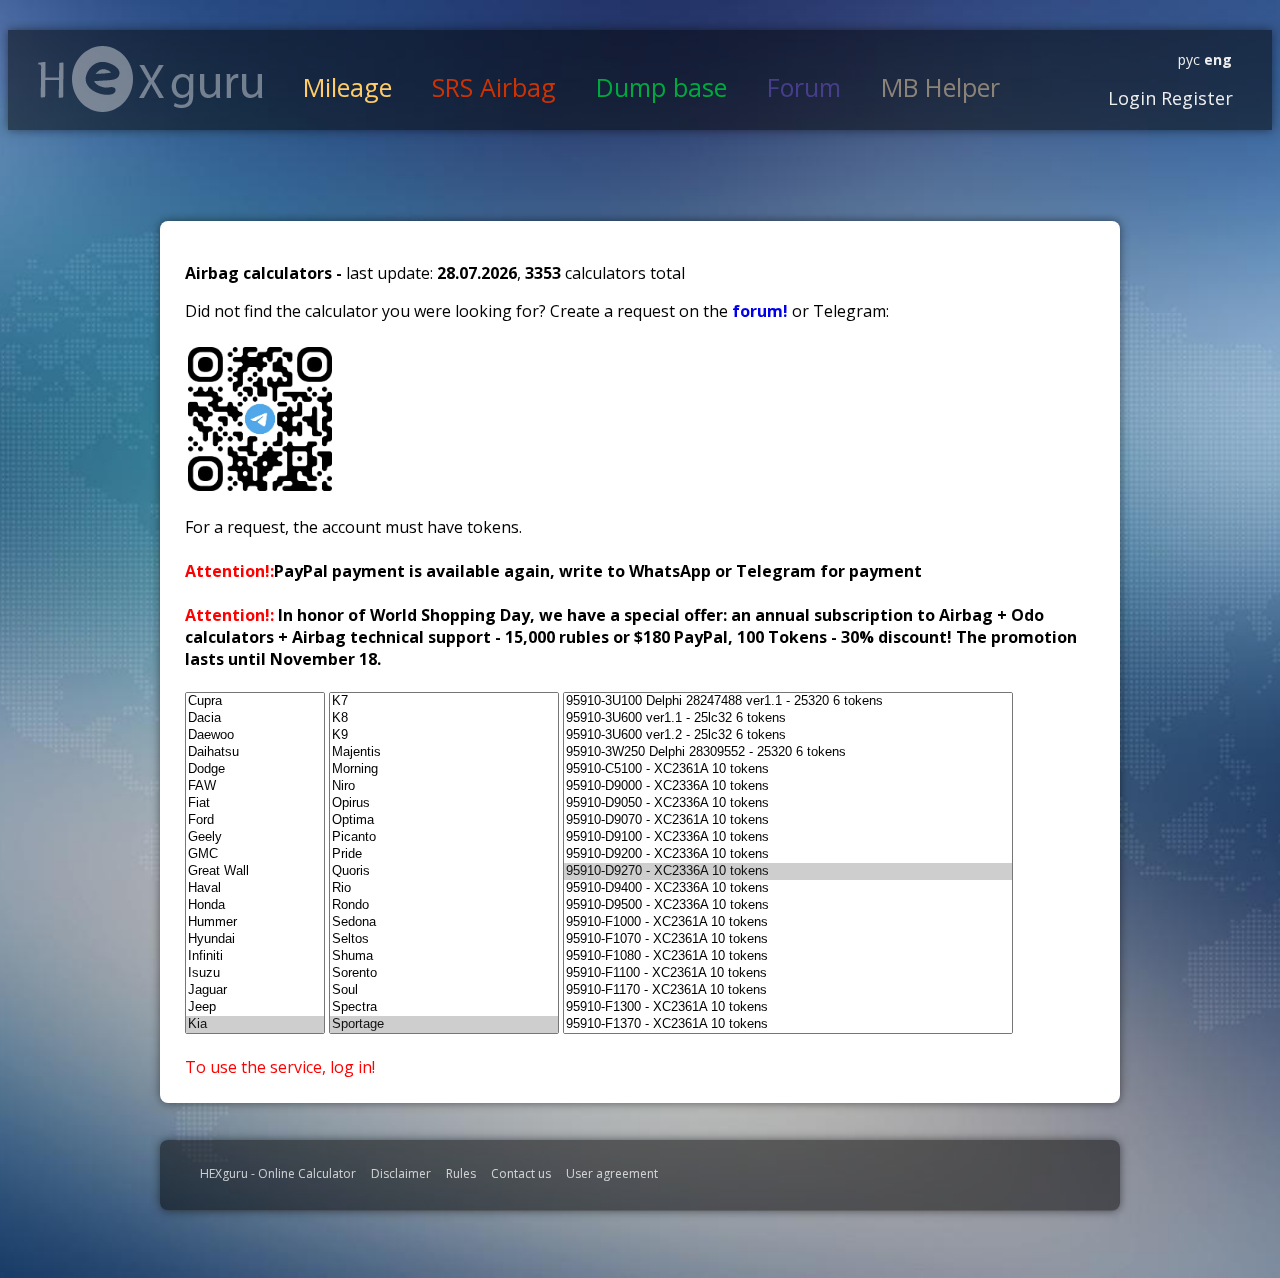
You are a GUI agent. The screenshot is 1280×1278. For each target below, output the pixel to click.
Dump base (661, 87)
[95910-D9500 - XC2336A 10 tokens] (788, 905)
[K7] (444, 701)
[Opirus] (444, 803)
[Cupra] (255, 701)
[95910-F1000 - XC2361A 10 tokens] (788, 922)
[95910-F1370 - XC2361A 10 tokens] (788, 1024)
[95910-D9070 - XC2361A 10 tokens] (788, 820)
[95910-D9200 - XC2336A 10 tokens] (788, 854)
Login (1132, 98)
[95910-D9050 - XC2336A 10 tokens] (788, 803)
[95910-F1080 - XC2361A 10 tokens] (788, 956)
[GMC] (255, 854)
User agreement (612, 1173)
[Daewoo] (255, 735)
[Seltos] (444, 939)
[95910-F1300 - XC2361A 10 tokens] (788, 1007)
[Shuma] (444, 956)
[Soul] (444, 990)
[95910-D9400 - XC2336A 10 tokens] (788, 888)
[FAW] (255, 786)
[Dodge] (255, 769)
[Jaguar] (255, 990)
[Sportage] (444, 1024)
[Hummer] (255, 922)
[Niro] (444, 786)
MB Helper (940, 87)
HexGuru (150, 79)
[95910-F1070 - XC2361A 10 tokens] (788, 939)
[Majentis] (444, 752)
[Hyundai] (255, 939)
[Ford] (255, 820)
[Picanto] (444, 837)
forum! (762, 311)
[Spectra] (444, 1007)
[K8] (444, 718)
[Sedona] (444, 922)
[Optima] (444, 820)
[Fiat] (255, 803)
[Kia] (255, 1024)
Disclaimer (401, 1173)
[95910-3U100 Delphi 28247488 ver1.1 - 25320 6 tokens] (788, 701)
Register (1194, 98)
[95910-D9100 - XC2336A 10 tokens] (788, 837)
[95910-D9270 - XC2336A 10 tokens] (788, 871)
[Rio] (444, 888)
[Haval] (255, 888)
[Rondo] (444, 905)
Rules (461, 1173)
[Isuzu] (255, 973)
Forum (804, 87)
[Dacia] (255, 718)
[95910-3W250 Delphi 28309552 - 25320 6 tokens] (788, 752)
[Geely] (255, 837)
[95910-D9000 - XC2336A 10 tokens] (788, 786)
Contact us (521, 1173)
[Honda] (255, 905)
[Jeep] (255, 1007)
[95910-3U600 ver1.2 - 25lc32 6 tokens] (788, 735)
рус (1189, 59)
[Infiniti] (255, 956)
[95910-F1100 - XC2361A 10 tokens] (788, 973)
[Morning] (444, 769)
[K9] (444, 735)
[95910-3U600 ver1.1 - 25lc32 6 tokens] (788, 718)
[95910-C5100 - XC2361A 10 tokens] (788, 769)
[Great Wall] (255, 871)
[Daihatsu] (255, 752)
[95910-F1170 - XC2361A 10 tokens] (788, 990)
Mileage (347, 87)
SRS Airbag (494, 87)
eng (1216, 59)
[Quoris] (444, 871)
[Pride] (444, 854)
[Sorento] (444, 973)
